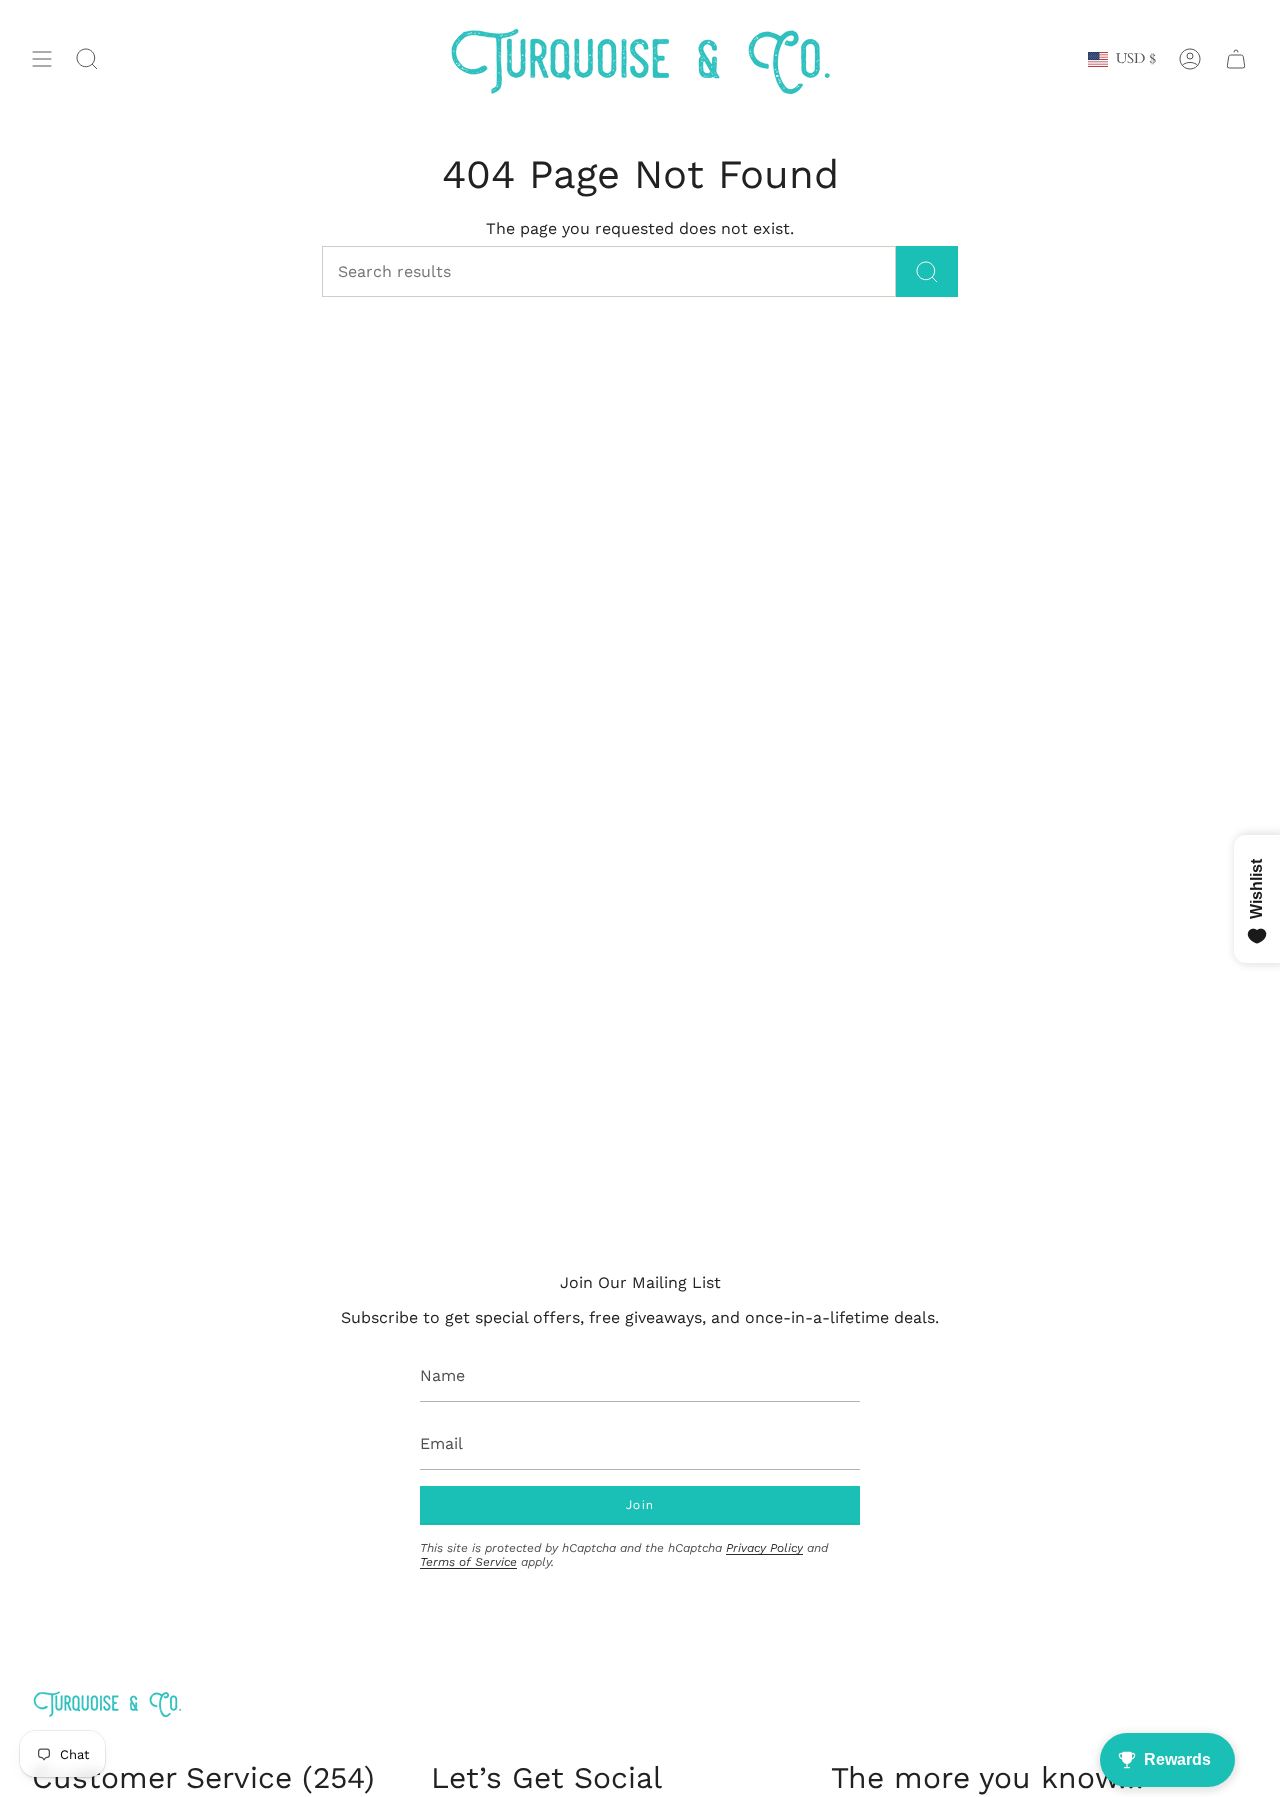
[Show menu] (42, 59)
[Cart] (1236, 59)
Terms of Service (468, 1562)
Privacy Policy (764, 1548)
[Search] (927, 271)
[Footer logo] (107, 1703)
